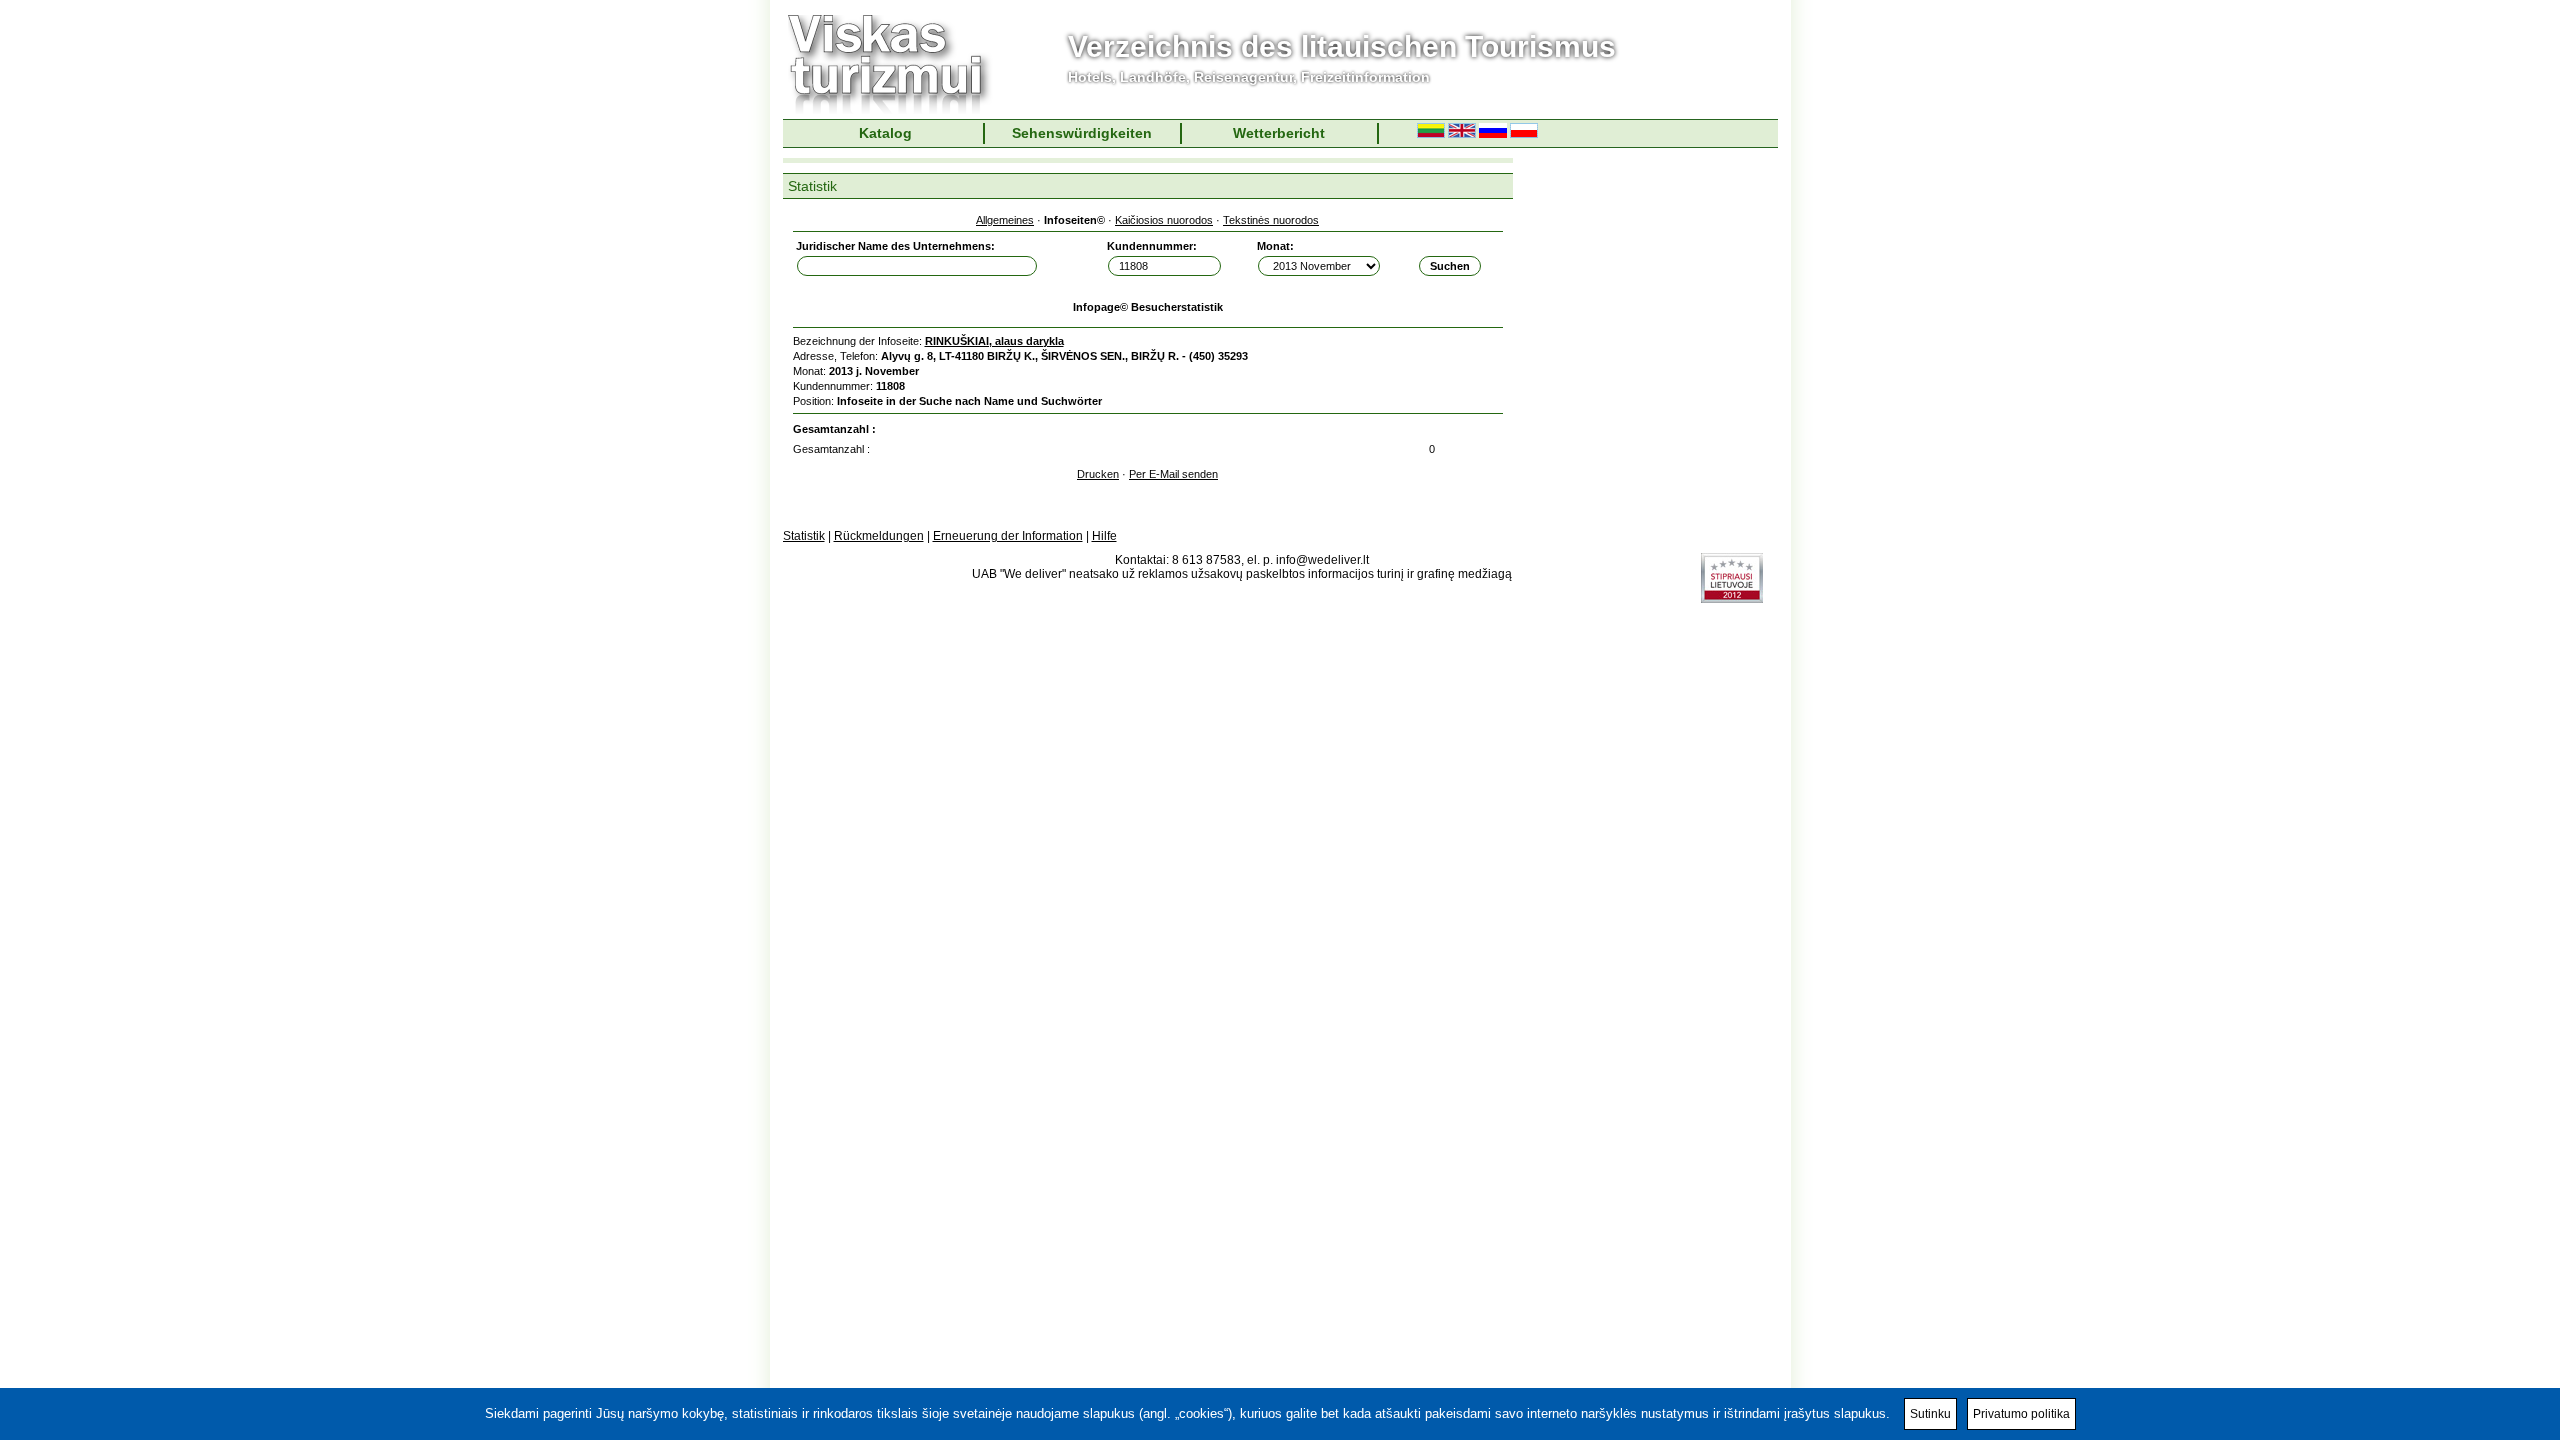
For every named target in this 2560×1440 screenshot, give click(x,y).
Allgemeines (1005, 220)
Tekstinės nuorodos (1271, 220)
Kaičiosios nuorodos (1164, 220)
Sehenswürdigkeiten (1082, 133)
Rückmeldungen (879, 536)
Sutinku (1930, 1414)
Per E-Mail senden (1173, 474)
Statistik (804, 536)
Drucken (1098, 474)
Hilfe (1104, 536)
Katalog (885, 133)
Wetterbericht (1279, 133)
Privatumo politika (2021, 1414)
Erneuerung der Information (1008, 536)
